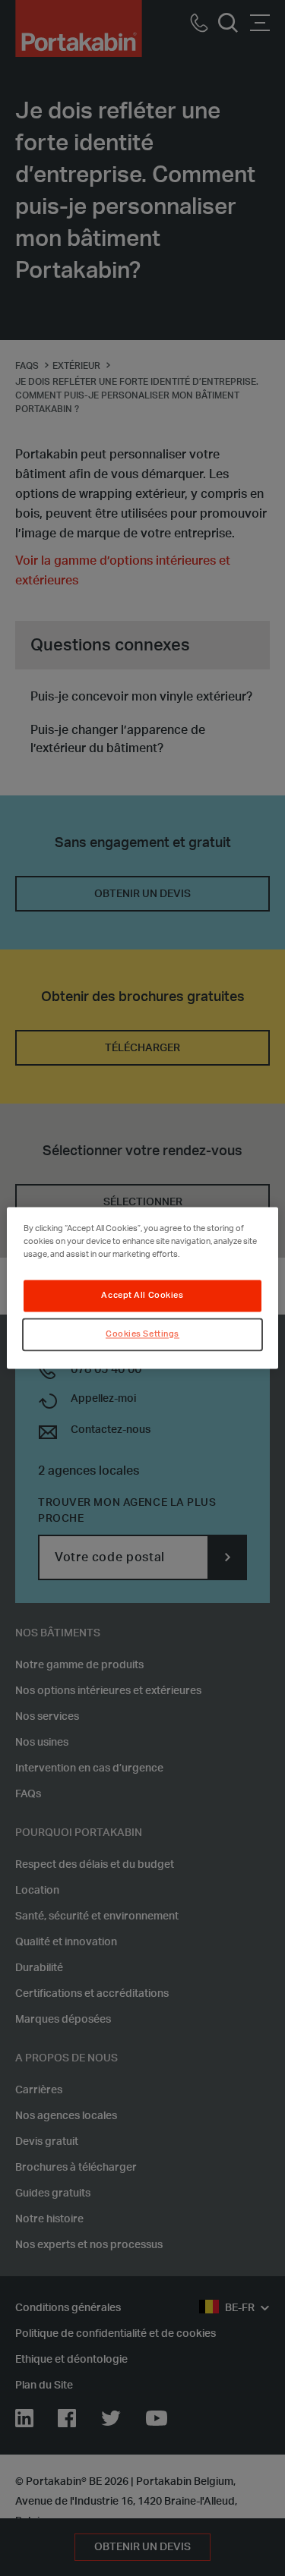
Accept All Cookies (142, 1296)
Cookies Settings (142, 1335)
